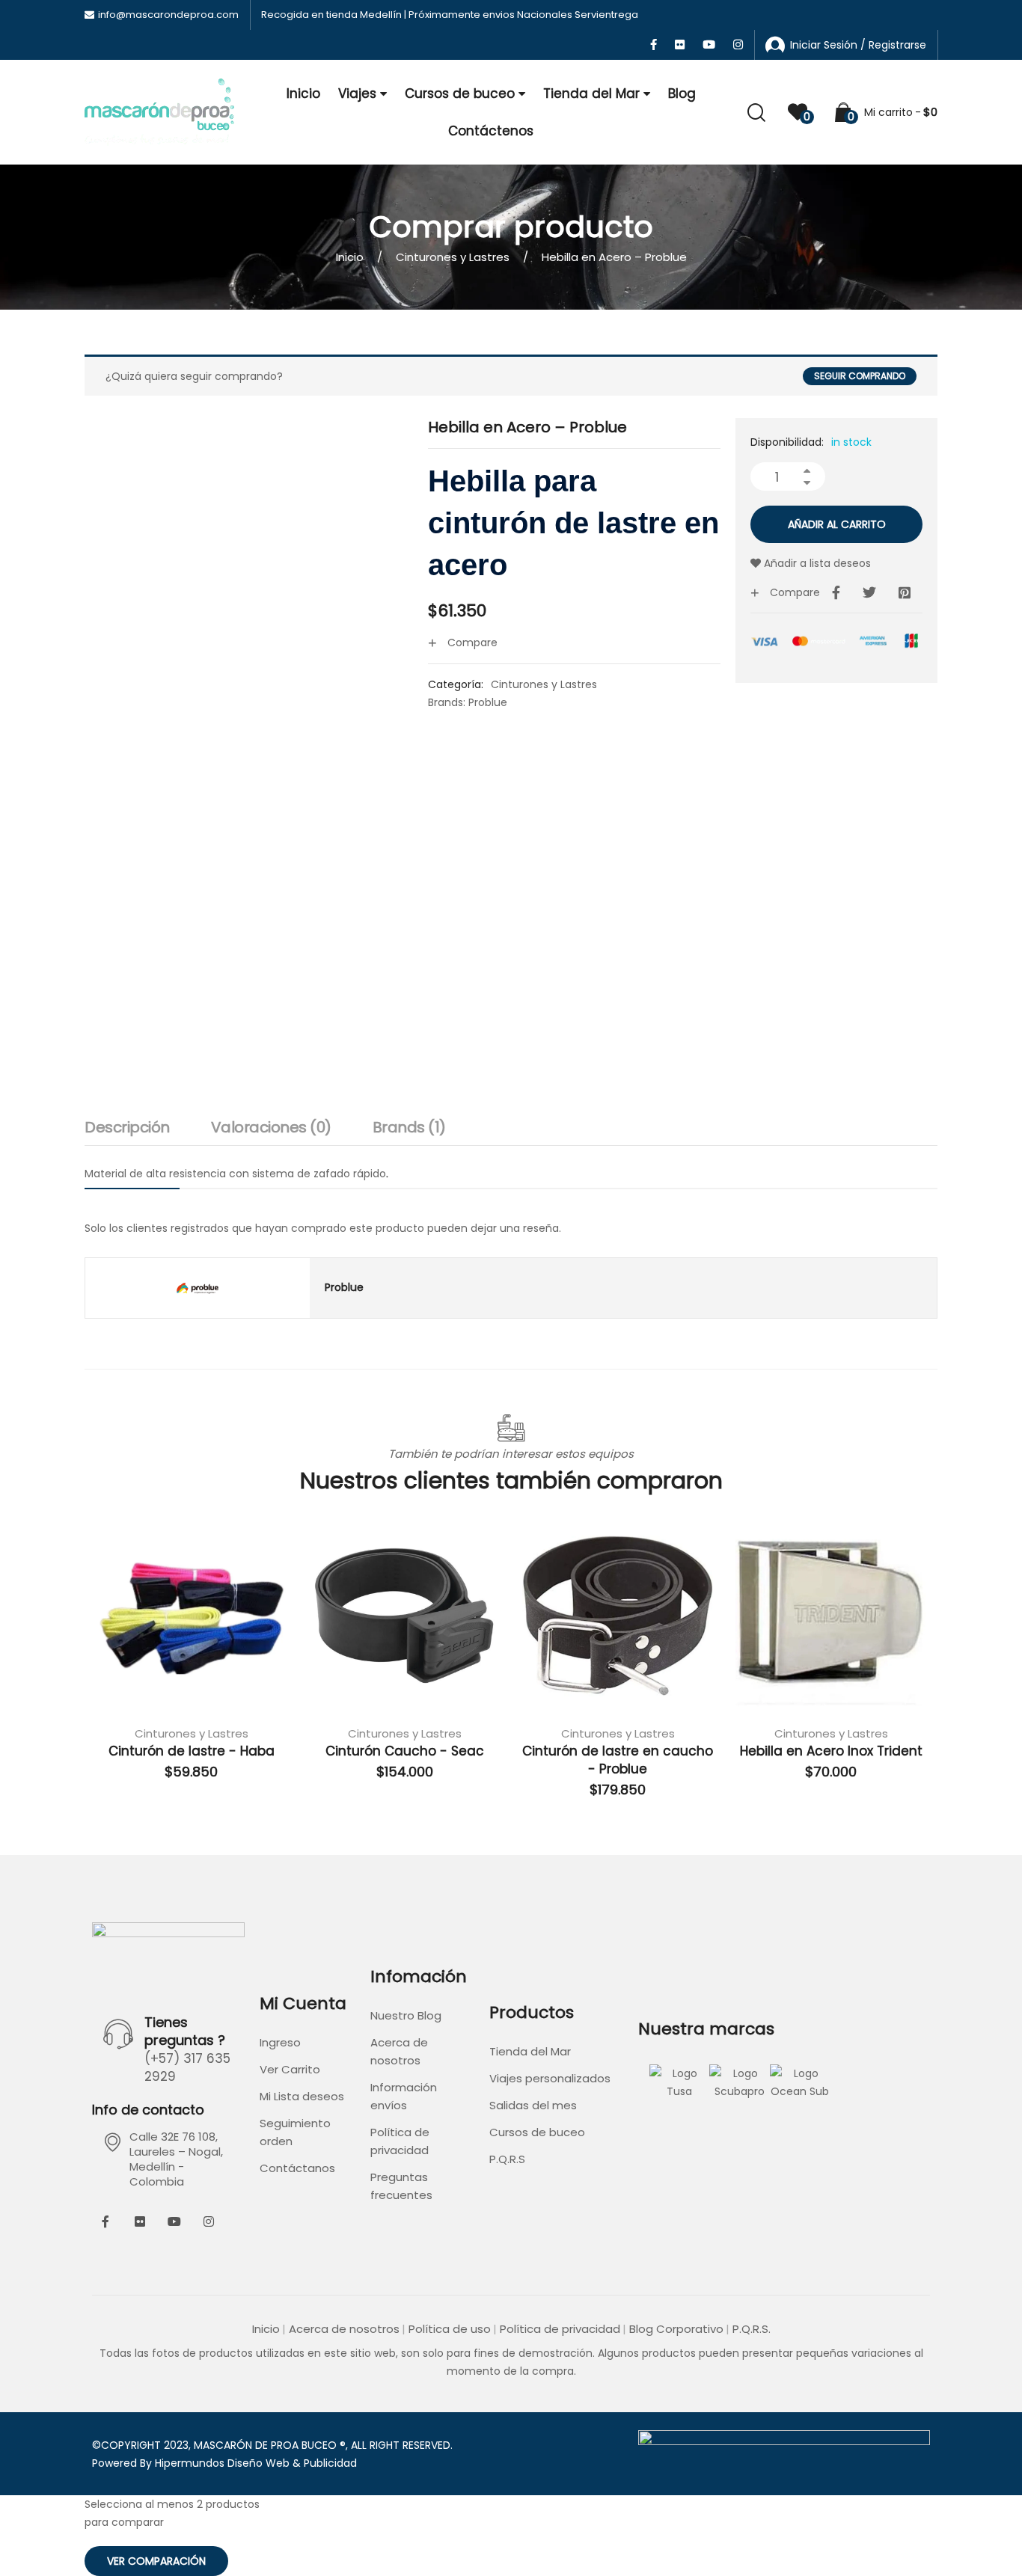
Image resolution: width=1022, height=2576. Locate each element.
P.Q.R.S (507, 2159)
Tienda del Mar (591, 93)
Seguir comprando (860, 376)
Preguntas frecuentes (401, 2186)
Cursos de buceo (460, 93)
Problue (488, 702)
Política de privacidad (400, 2141)
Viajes (357, 93)
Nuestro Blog (406, 2015)
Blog (682, 93)
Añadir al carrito (837, 524)
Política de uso (450, 2329)
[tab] (127, 1131)
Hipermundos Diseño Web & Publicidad (256, 2463)
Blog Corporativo (676, 2329)
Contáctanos (297, 2168)
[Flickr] (140, 2221)
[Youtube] (174, 2221)
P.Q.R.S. (752, 2329)
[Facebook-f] (105, 2221)
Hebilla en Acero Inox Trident (831, 1751)
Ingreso (280, 2042)
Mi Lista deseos (302, 2096)
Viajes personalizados (550, 2078)
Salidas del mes (533, 2105)
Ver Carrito (290, 2069)
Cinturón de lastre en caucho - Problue (618, 1760)
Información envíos (404, 2096)
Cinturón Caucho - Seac (405, 1751)
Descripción (127, 1127)
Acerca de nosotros (399, 2051)
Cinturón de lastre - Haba (192, 1751)
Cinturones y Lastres (453, 257)
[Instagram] (209, 2221)
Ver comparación (156, 2561)
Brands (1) (409, 1127)
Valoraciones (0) (271, 1127)
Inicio (303, 93)
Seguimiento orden (295, 2132)
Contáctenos (491, 131)
